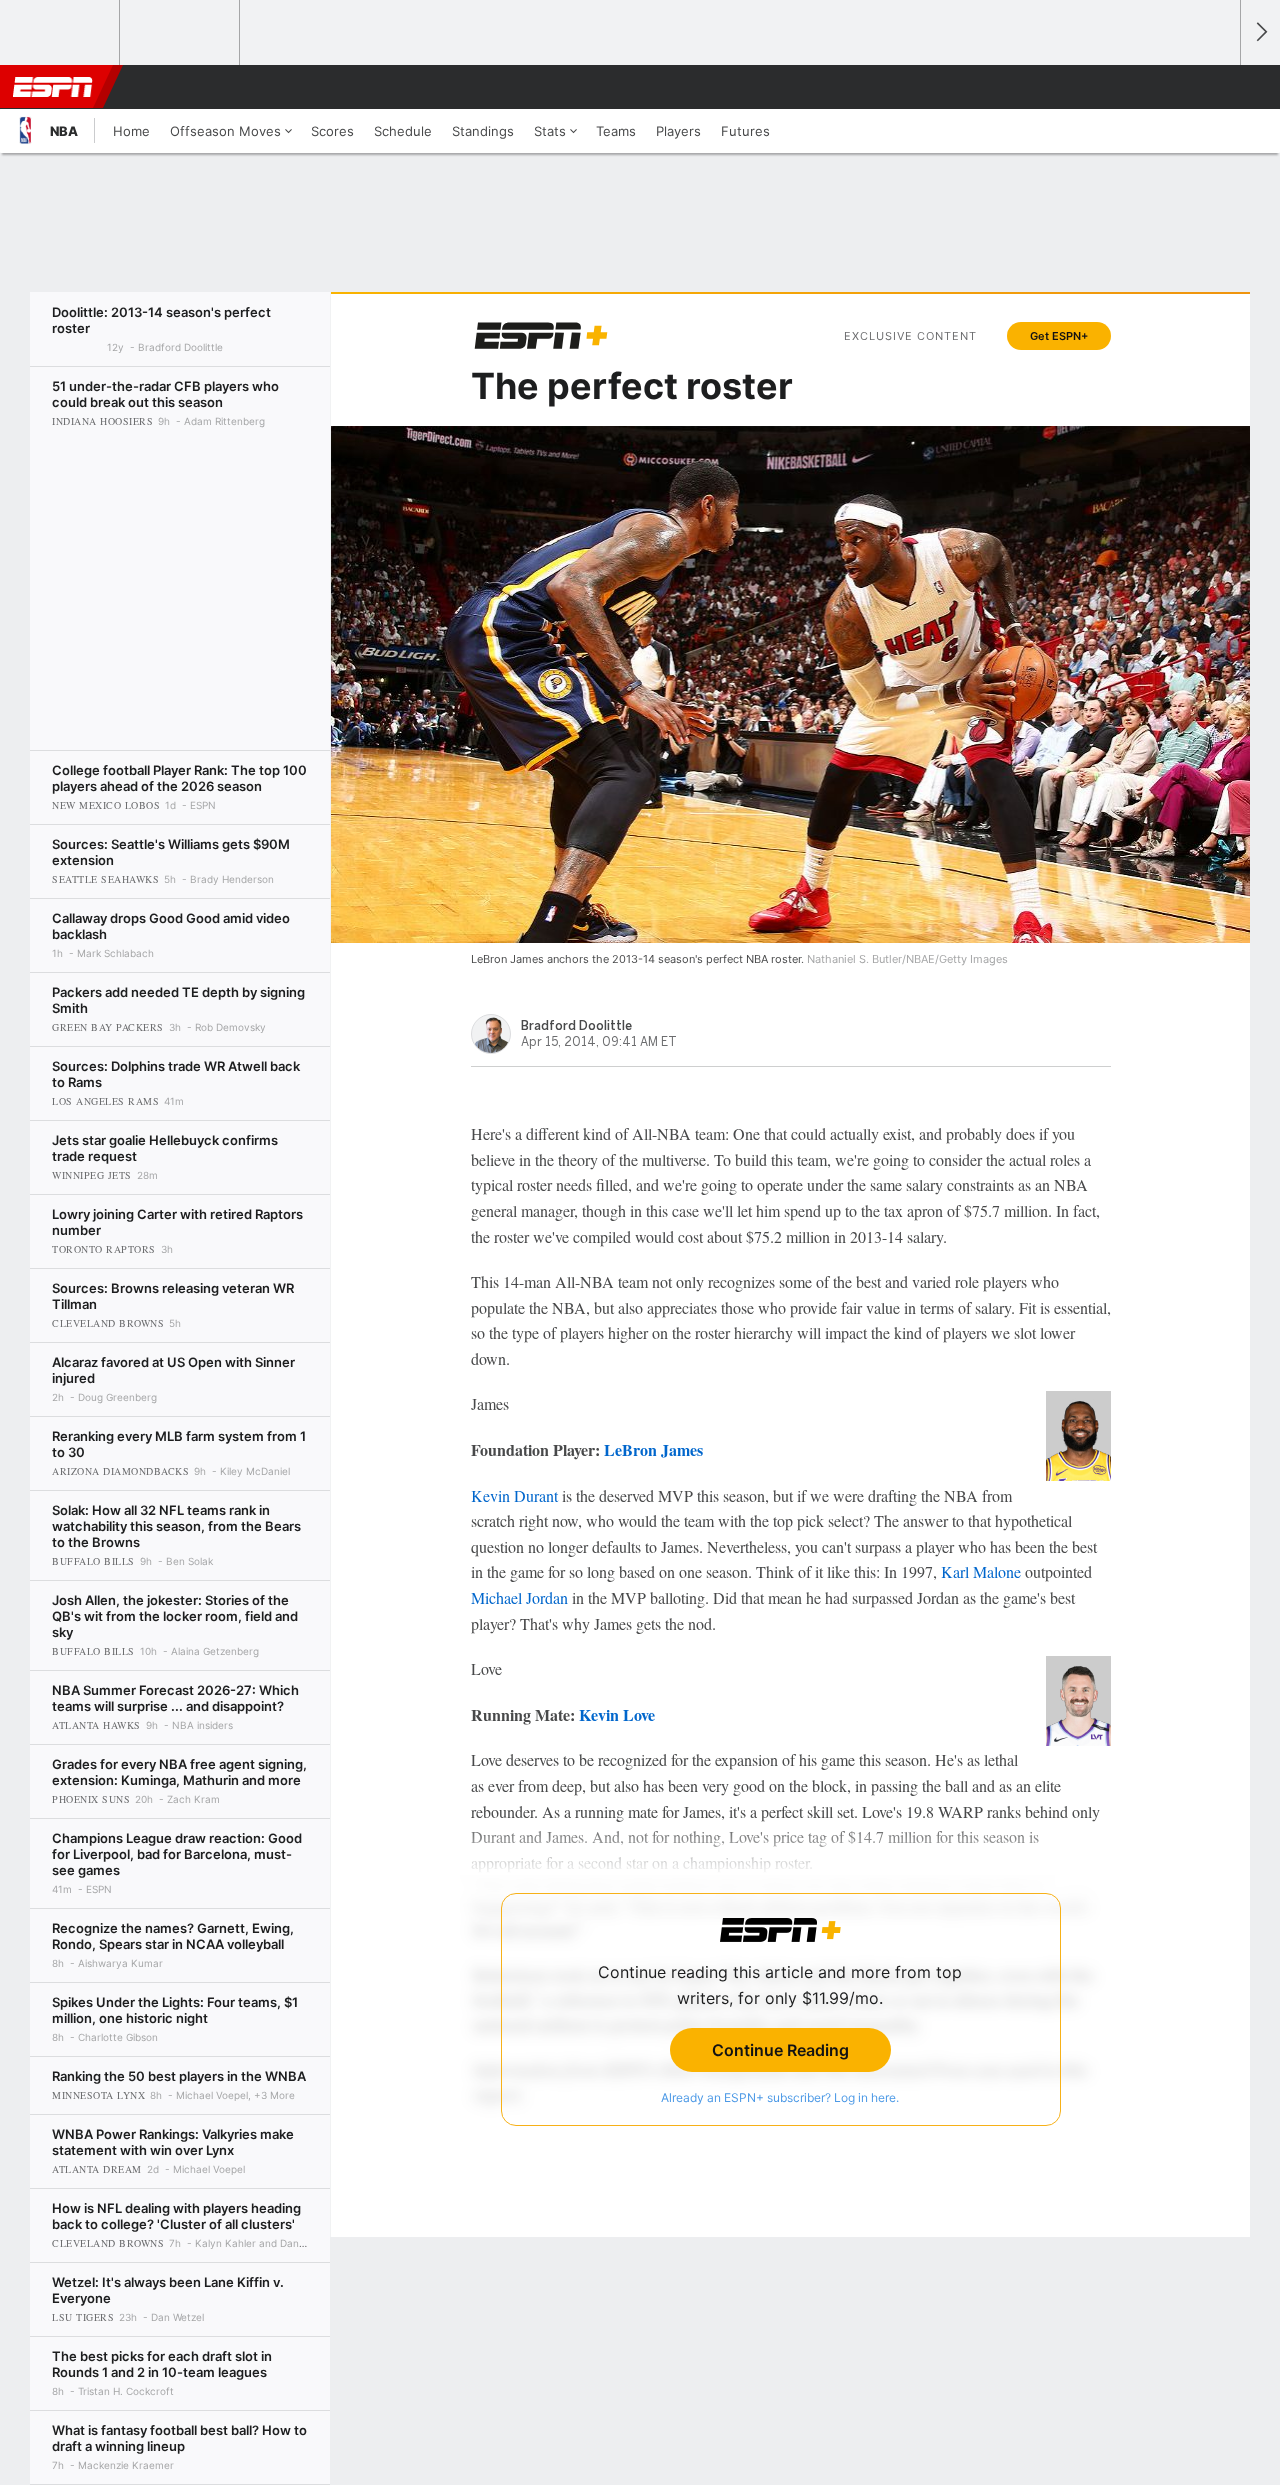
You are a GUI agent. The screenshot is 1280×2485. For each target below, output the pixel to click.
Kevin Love (617, 1714)
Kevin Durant (514, 1495)
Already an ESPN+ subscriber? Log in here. (780, 2097)
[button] (1216, 87)
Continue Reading (780, 2050)
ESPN (53, 87)
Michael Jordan (519, 1597)
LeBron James (653, 1449)
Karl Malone (981, 1571)
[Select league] (61, 33)
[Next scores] (1260, 32)
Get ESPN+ (1059, 336)
